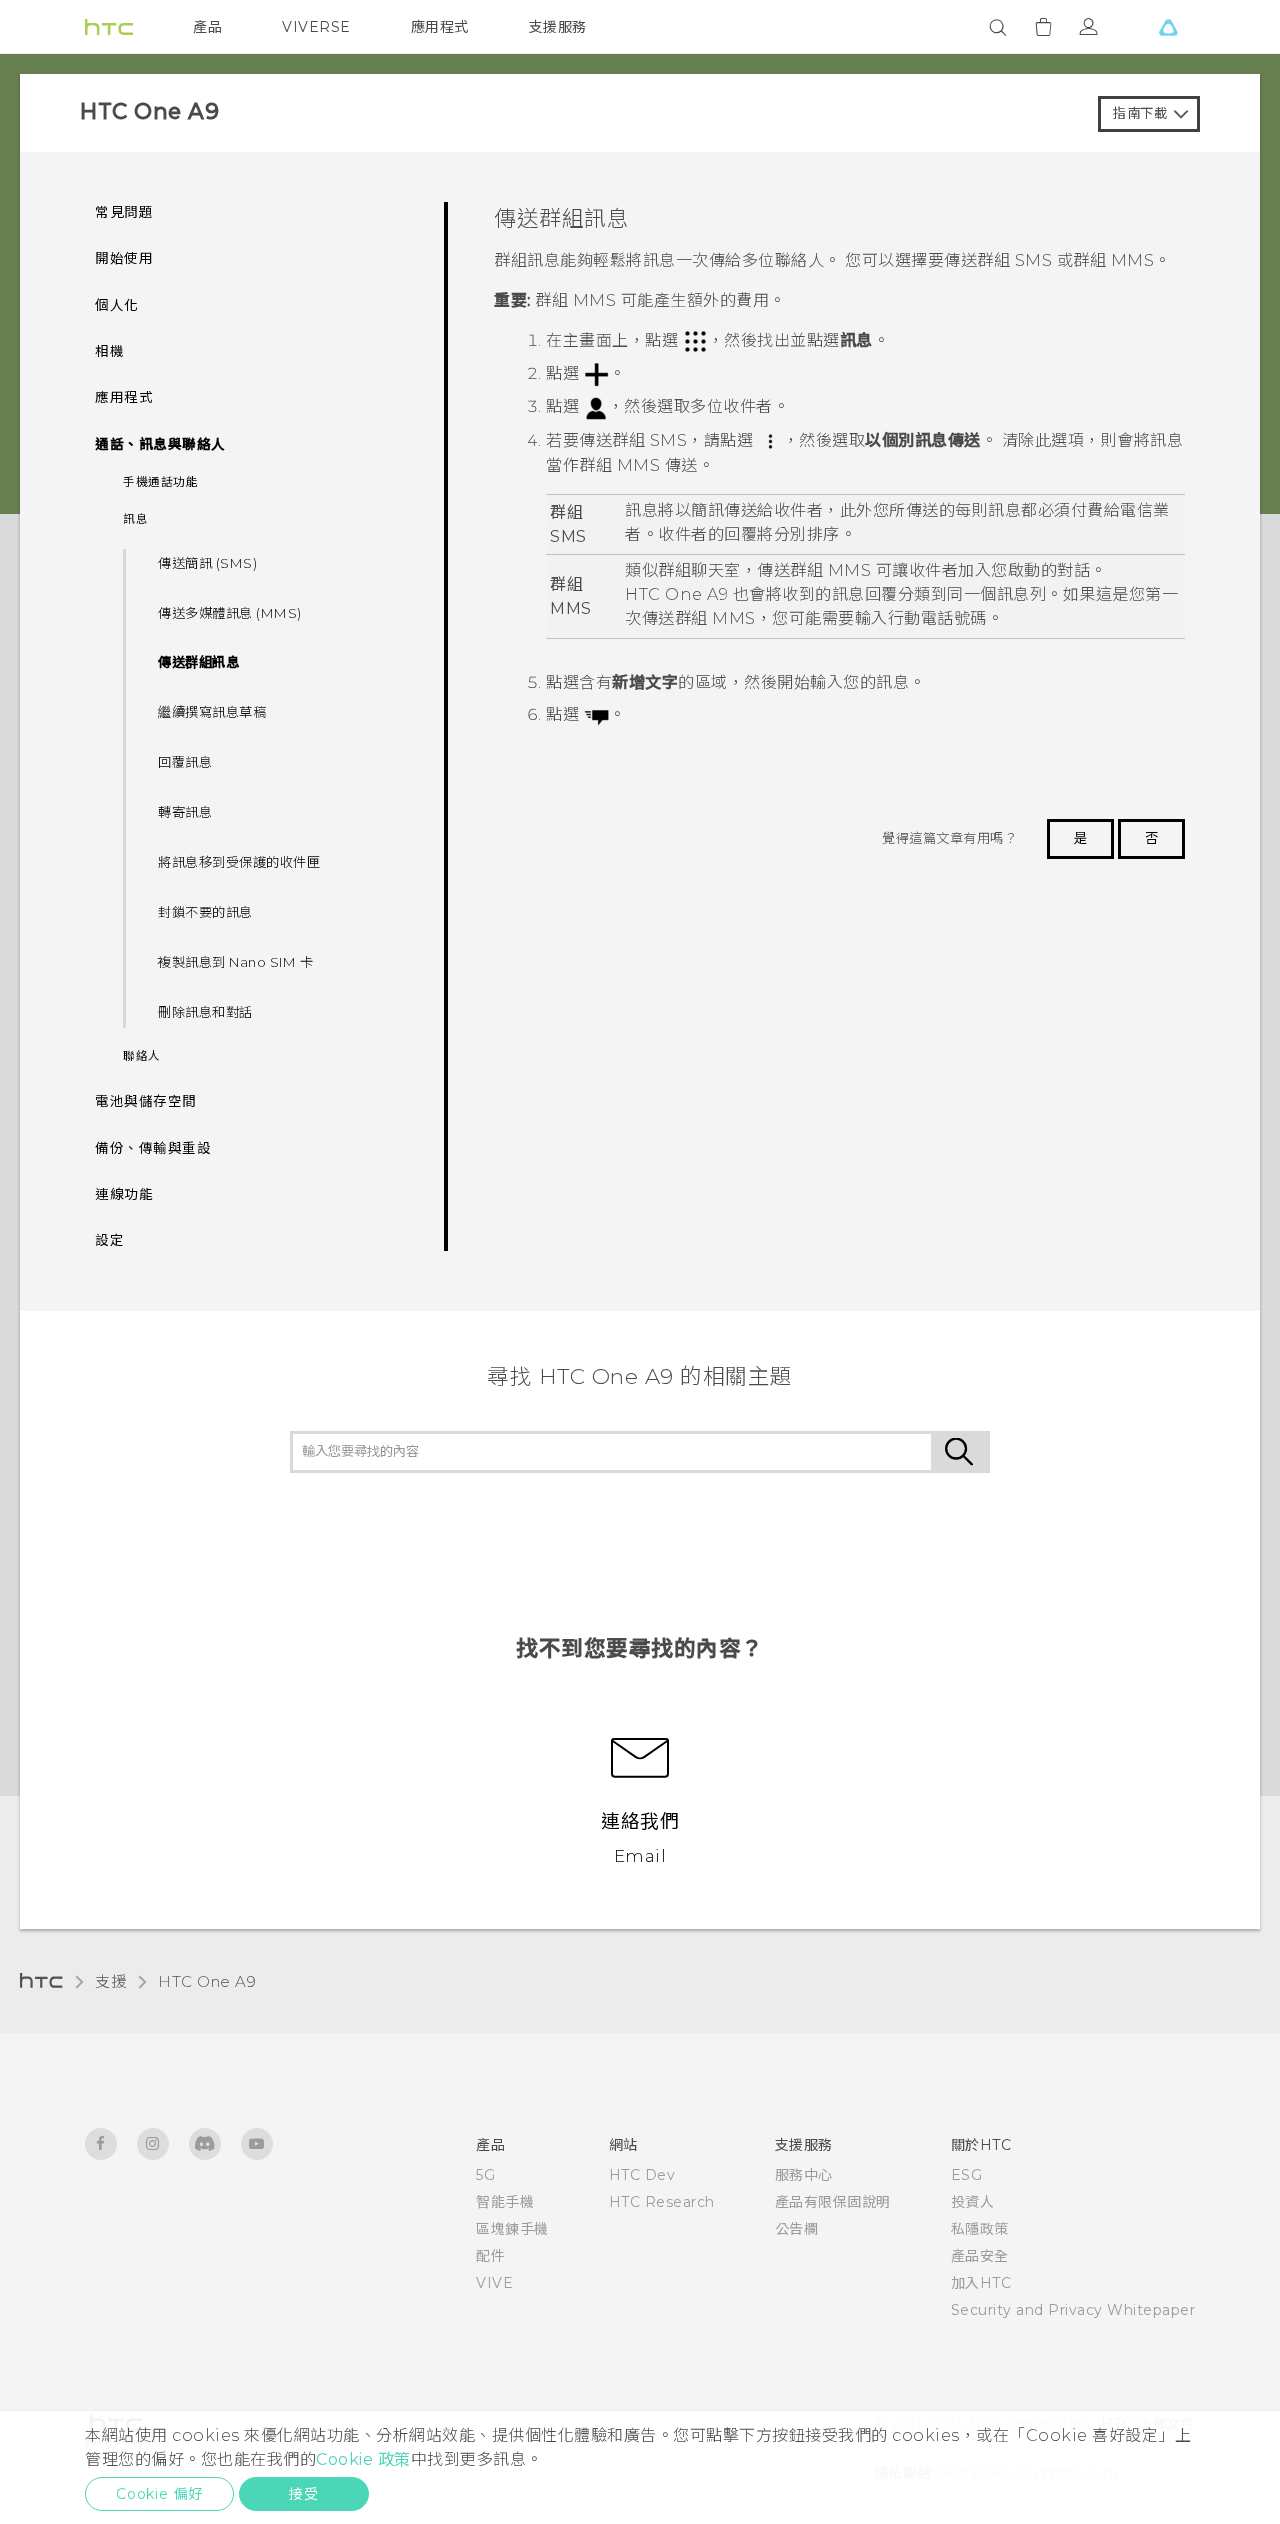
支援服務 (558, 27)
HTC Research (662, 2202)
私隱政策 (980, 2229)
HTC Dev (642, 2175)
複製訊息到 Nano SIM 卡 (235, 962)
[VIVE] (1168, 27)
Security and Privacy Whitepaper (1073, 2310)
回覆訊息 (185, 762)
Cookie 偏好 (159, 2494)
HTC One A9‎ (207, 1981)
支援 (110, 1981)
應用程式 (440, 27)
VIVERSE (316, 27)
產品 (207, 27)
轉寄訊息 (185, 812)
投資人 (973, 2202)
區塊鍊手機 (512, 2229)
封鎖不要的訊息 (205, 912)
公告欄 (797, 2229)
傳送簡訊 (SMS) (207, 563)
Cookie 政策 (363, 2459)
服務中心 (804, 2175)
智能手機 (505, 2202)
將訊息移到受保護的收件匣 (239, 862)
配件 (490, 2256)
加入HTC (981, 2283)
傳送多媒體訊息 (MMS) (230, 613)
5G (485, 2175)
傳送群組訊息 (198, 662)
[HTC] (109, 27)
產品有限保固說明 (833, 2202)
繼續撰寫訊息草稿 (212, 712)
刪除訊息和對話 (205, 1012)
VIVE (494, 2283)
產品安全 (980, 2256)
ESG (967, 2175)
